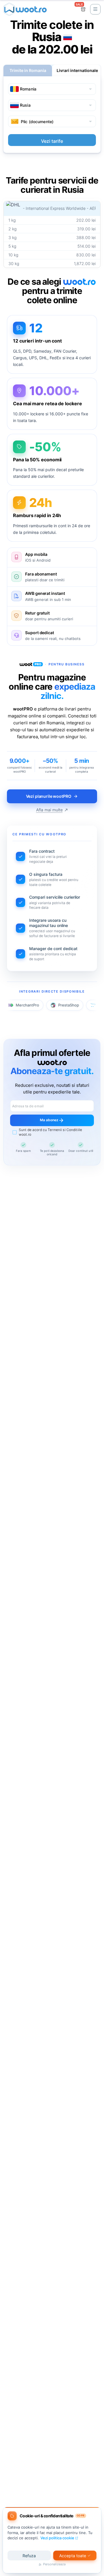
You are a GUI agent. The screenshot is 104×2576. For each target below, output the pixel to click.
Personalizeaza (54, 2564)
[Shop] (83, 9)
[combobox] (52, 89)
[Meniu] (95, 9)
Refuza (29, 2556)
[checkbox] (52, 1132)
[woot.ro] (25, 9)
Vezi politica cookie (57, 2538)
